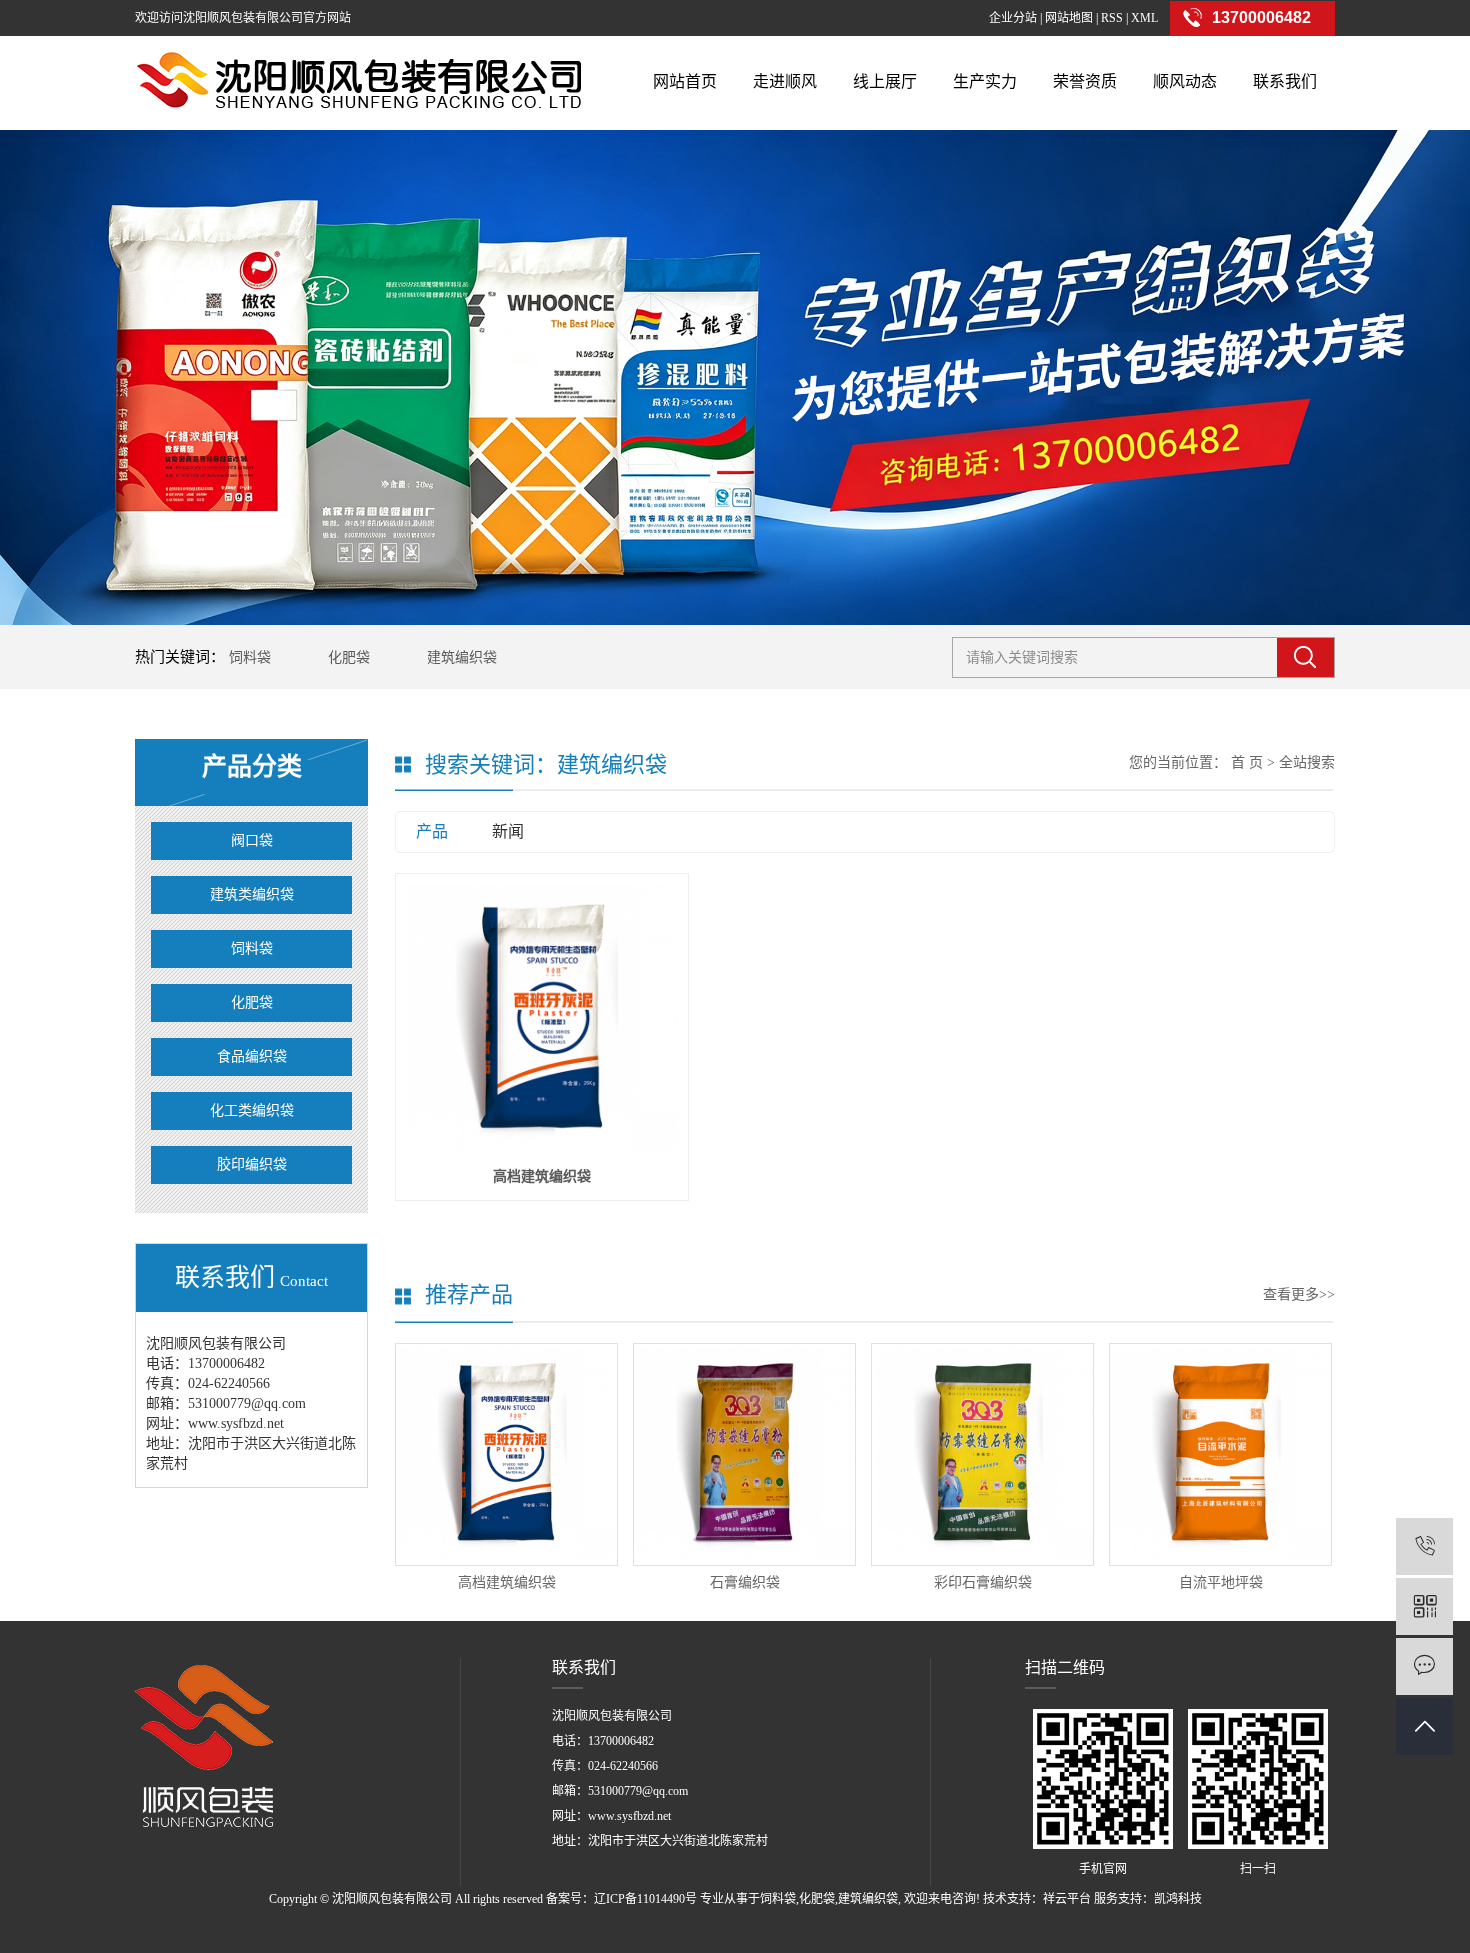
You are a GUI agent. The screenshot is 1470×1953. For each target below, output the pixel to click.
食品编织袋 (252, 1056)
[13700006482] (1424, 1546)
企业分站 (1013, 18)
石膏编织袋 (745, 1582)
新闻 (508, 831)
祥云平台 (1067, 1899)
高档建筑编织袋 (542, 1176)
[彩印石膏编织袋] (982, 1454)
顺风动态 (1185, 81)
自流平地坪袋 (1221, 1582)
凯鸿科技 (1178, 1899)
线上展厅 (885, 81)
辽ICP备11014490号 (645, 1899)
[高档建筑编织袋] (542, 1020)
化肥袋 (349, 657)
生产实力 (985, 81)
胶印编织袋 (252, 1164)
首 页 (1247, 762)
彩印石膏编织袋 (983, 1582)
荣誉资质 (1085, 81)
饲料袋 (250, 657)
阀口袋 (252, 840)
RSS (1112, 18)
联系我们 (1285, 81)
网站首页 (685, 81)
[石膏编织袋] (744, 1454)
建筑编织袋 (462, 657)
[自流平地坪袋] (1220, 1454)
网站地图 (1069, 18)
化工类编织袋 (252, 1110)
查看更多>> (1299, 1294)
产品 (432, 831)
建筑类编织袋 (252, 894)
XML (1144, 18)
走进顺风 (785, 81)
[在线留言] (1424, 1666)
